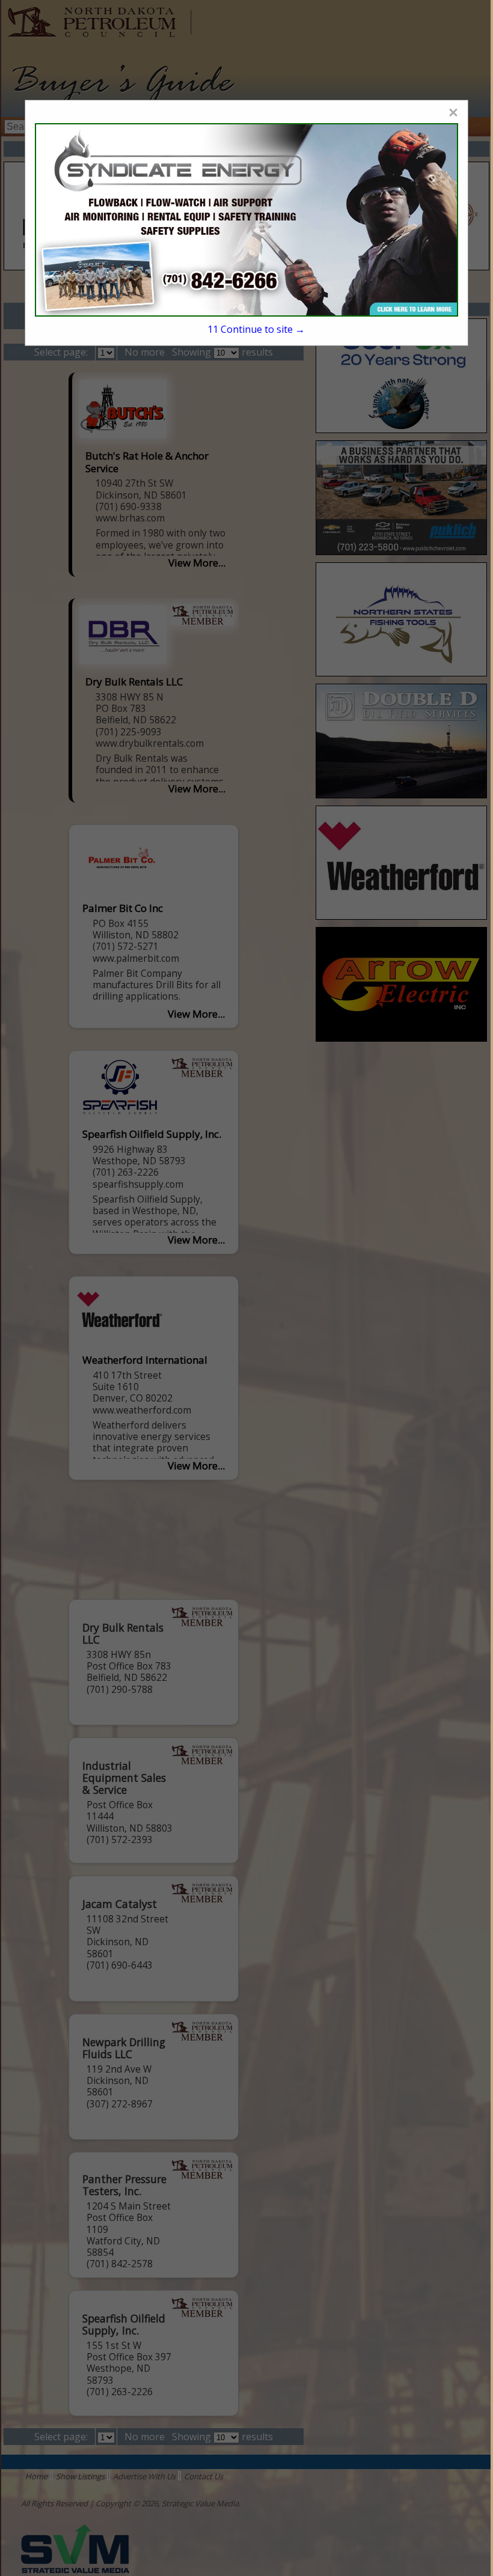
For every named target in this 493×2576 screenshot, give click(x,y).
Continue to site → (256, 329)
